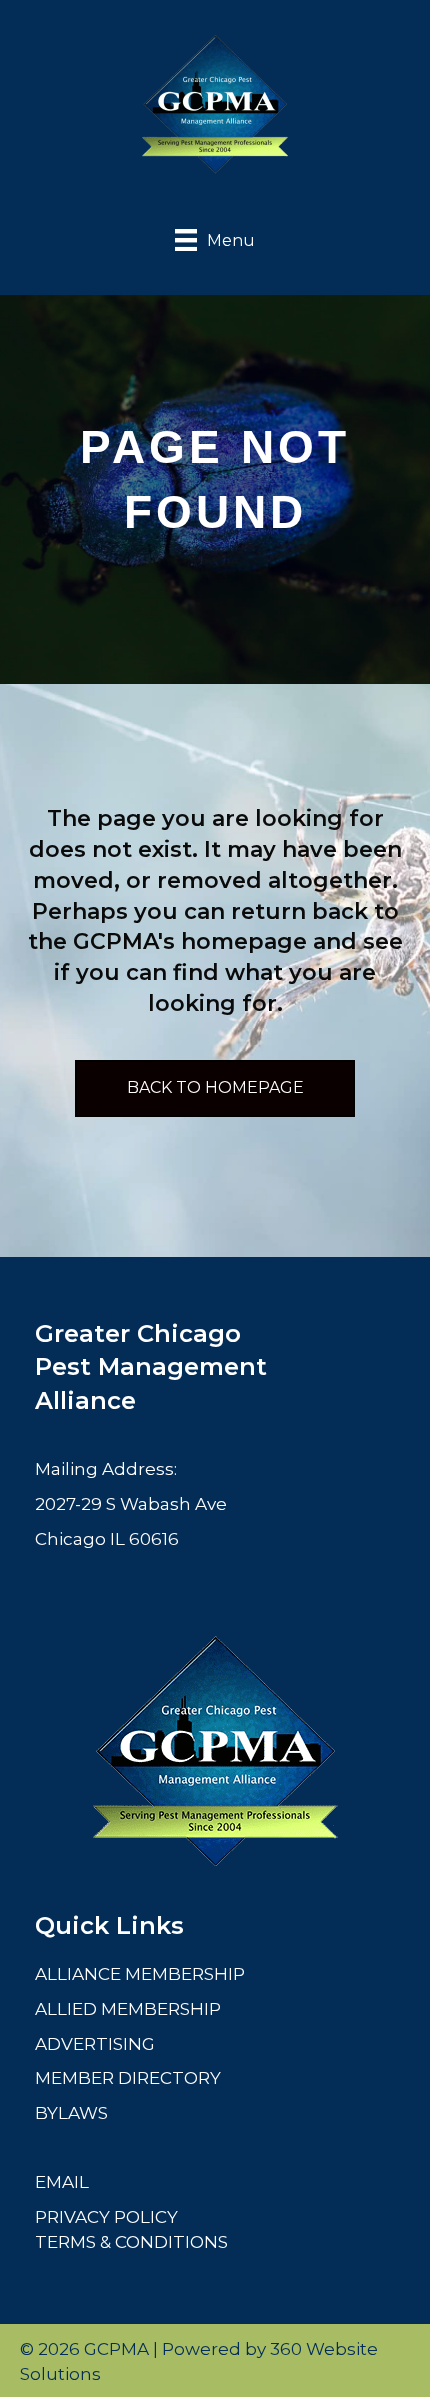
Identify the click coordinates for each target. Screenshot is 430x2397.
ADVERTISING (95, 2044)
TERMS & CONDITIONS (131, 2242)
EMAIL (62, 2182)
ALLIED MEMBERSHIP (128, 2009)
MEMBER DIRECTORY (128, 2078)
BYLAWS (71, 2113)
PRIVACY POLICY (106, 2217)
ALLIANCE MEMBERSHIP (140, 1974)
